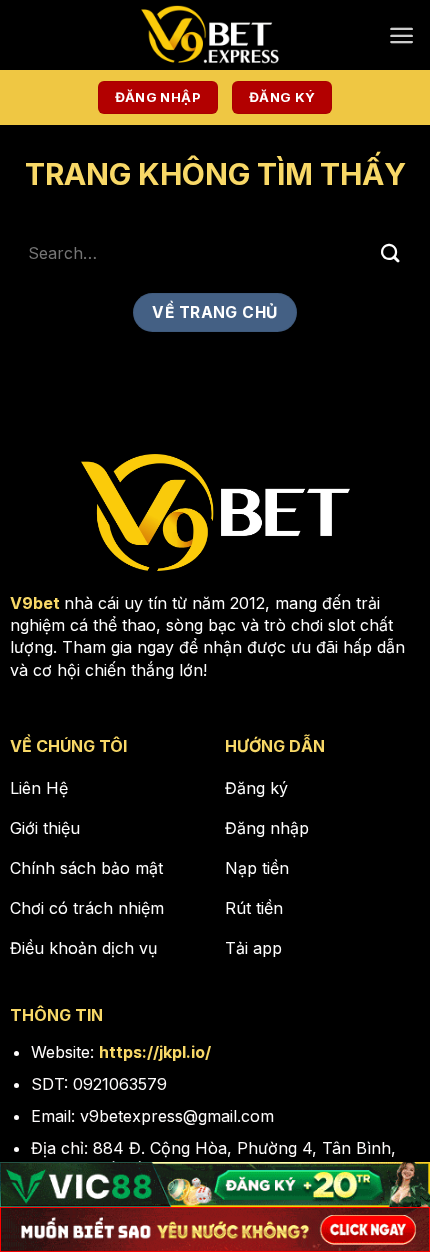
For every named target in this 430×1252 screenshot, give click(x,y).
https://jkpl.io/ (155, 1052)
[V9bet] (215, 35)
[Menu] (401, 35)
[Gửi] (391, 252)
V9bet (35, 603)
